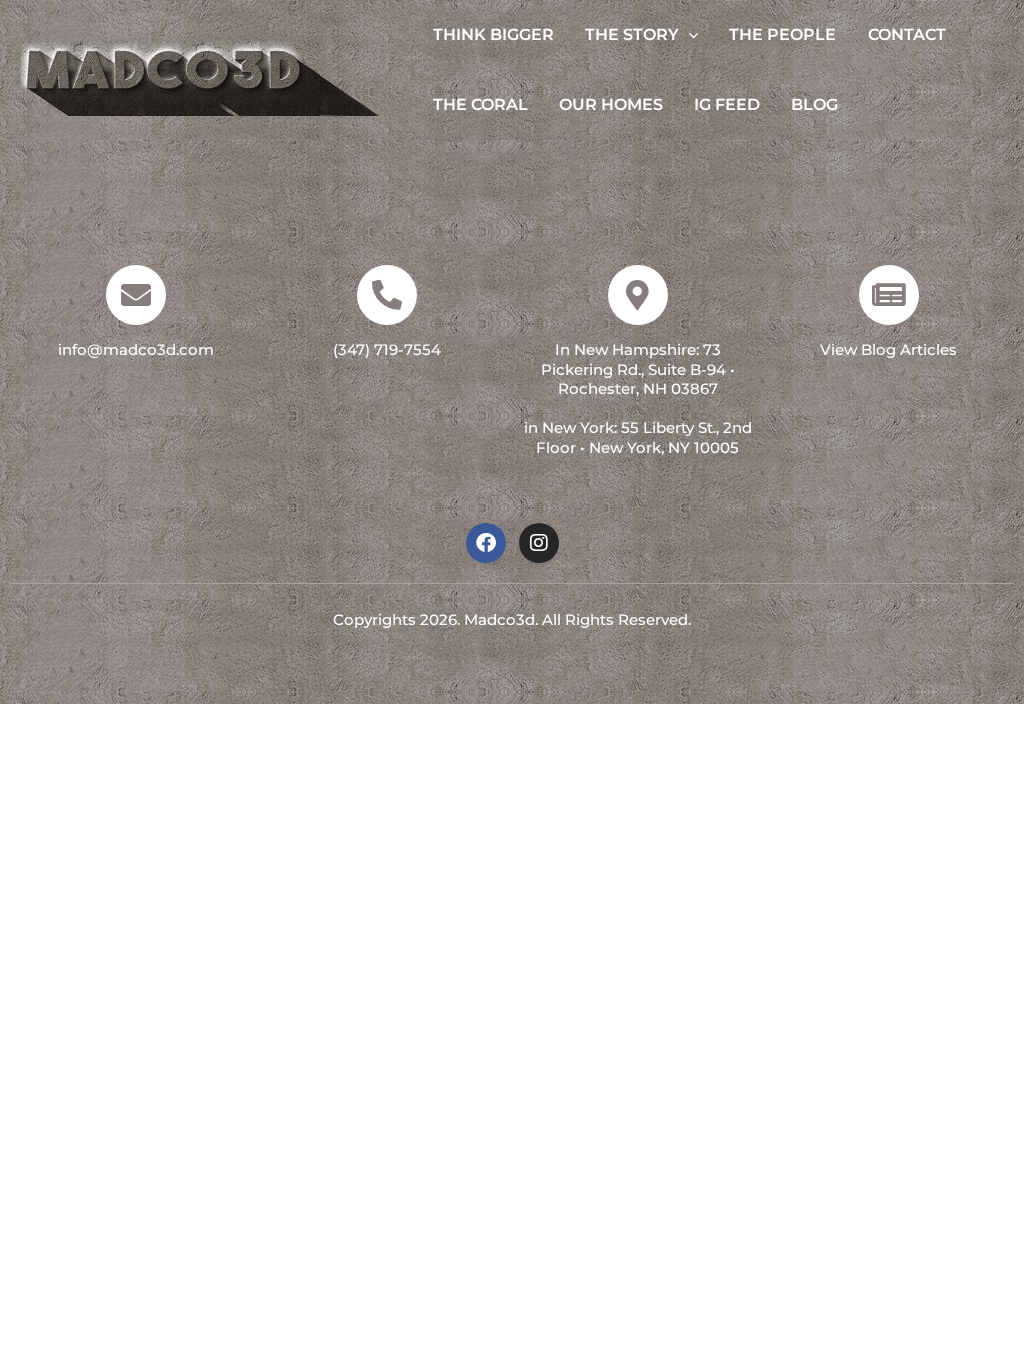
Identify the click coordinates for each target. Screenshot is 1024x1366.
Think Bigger (493, 34)
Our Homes (611, 104)
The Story (632, 34)
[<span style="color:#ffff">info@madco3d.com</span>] (136, 295)
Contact (907, 34)
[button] (688, 35)
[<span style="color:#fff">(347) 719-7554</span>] (387, 295)
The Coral (480, 104)
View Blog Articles (888, 349)
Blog (814, 104)
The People (782, 34)
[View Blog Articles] (889, 295)
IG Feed (727, 104)
